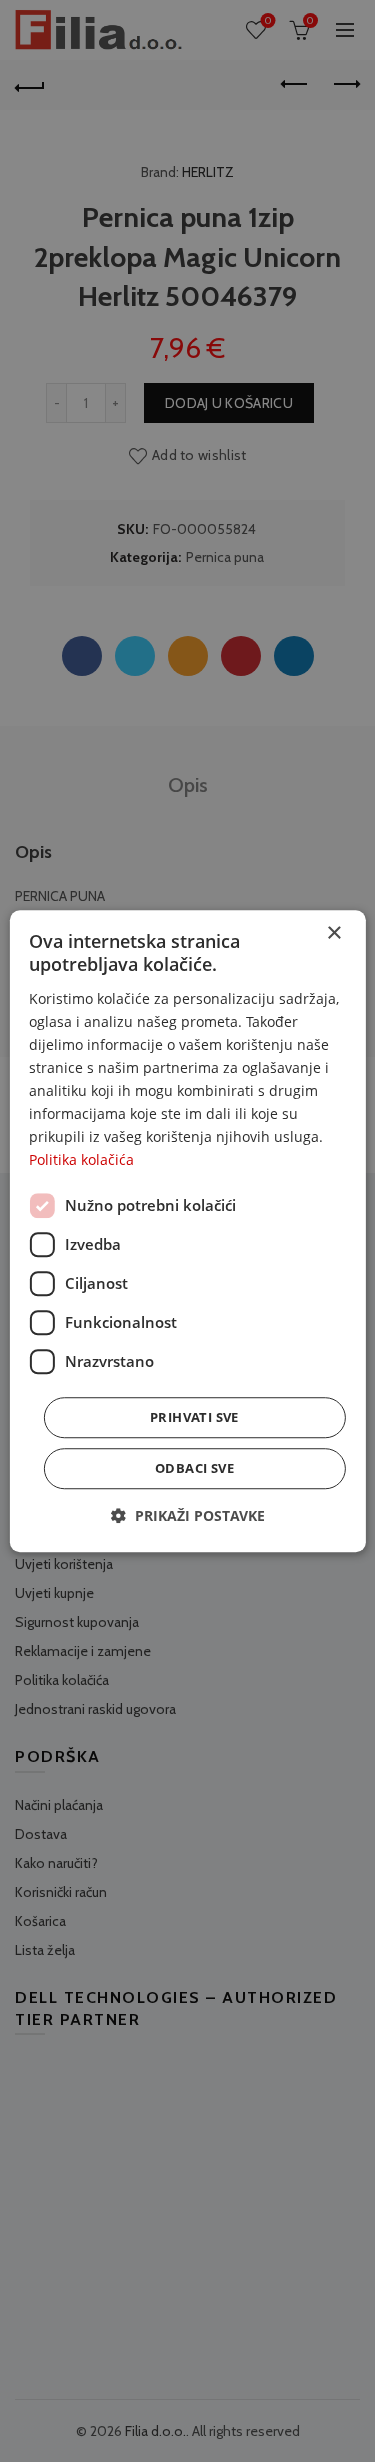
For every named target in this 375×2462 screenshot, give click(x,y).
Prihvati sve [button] (194, 1417)
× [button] (333, 933)
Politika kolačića (81, 1160)
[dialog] (187, 1231)
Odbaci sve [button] (194, 1468)
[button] (188, 1515)
